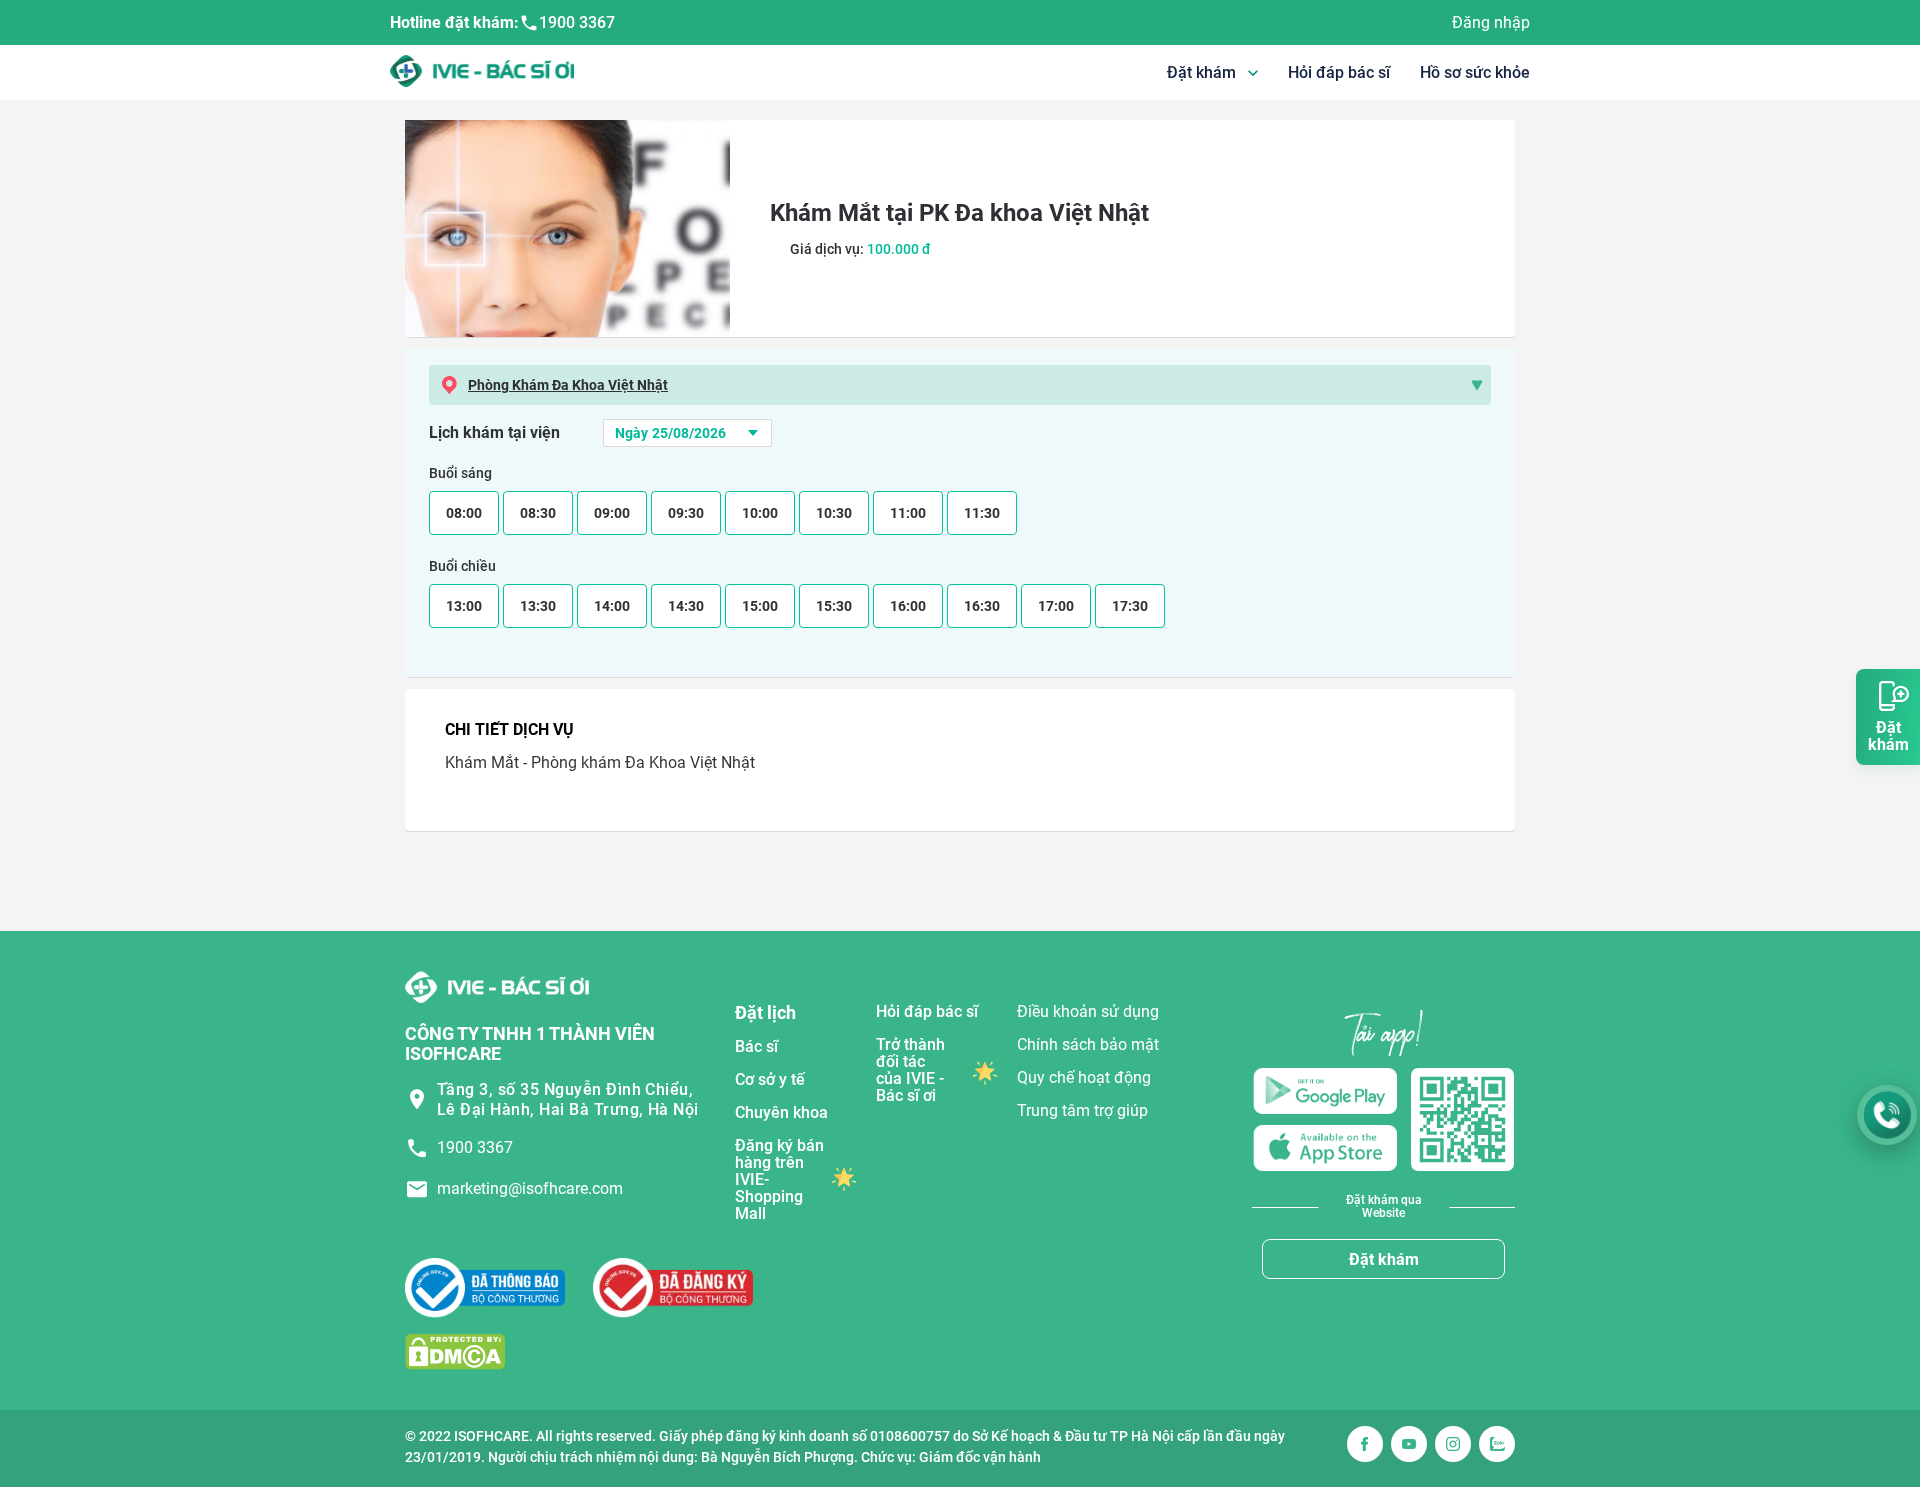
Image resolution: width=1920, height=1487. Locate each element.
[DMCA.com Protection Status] (455, 1351)
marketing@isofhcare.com (530, 1188)
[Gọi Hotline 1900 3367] (1887, 1115)
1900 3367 (577, 22)
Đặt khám (1384, 1259)
